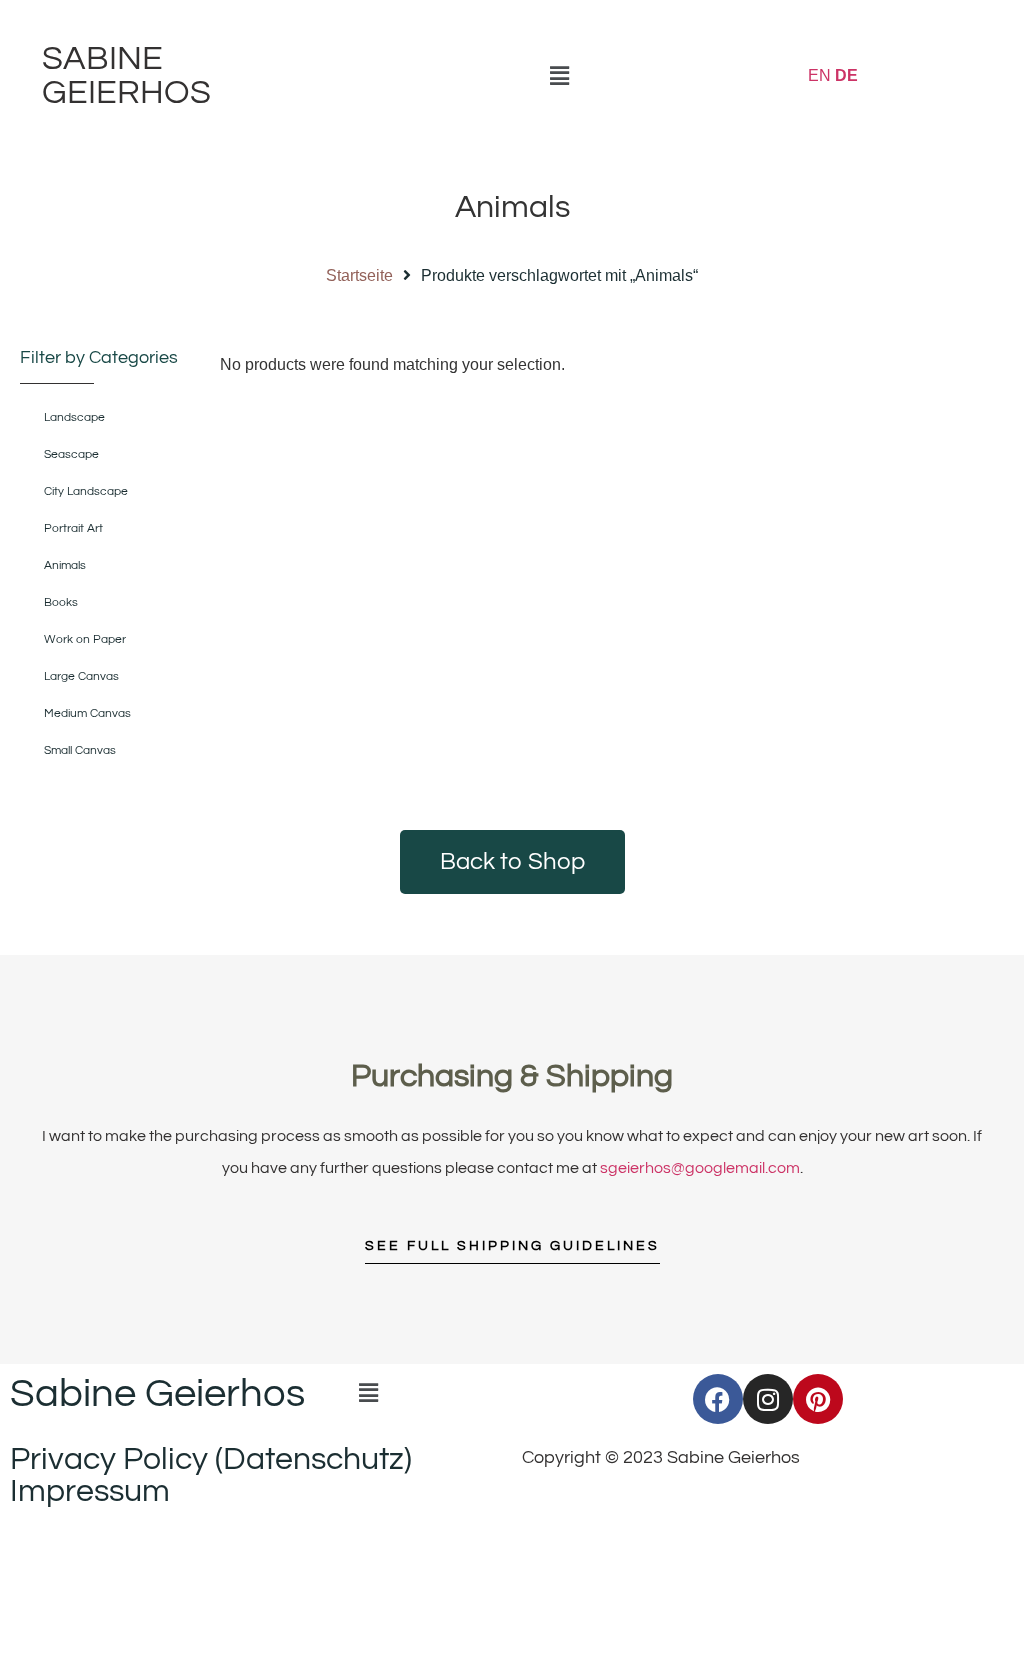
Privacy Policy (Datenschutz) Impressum (211, 1475)
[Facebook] (718, 1399)
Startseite (359, 275)
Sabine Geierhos (126, 75)
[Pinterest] (818, 1399)
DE (846, 75)
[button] (559, 76)
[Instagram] (768, 1399)
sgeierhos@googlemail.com (700, 1168)
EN (819, 75)
